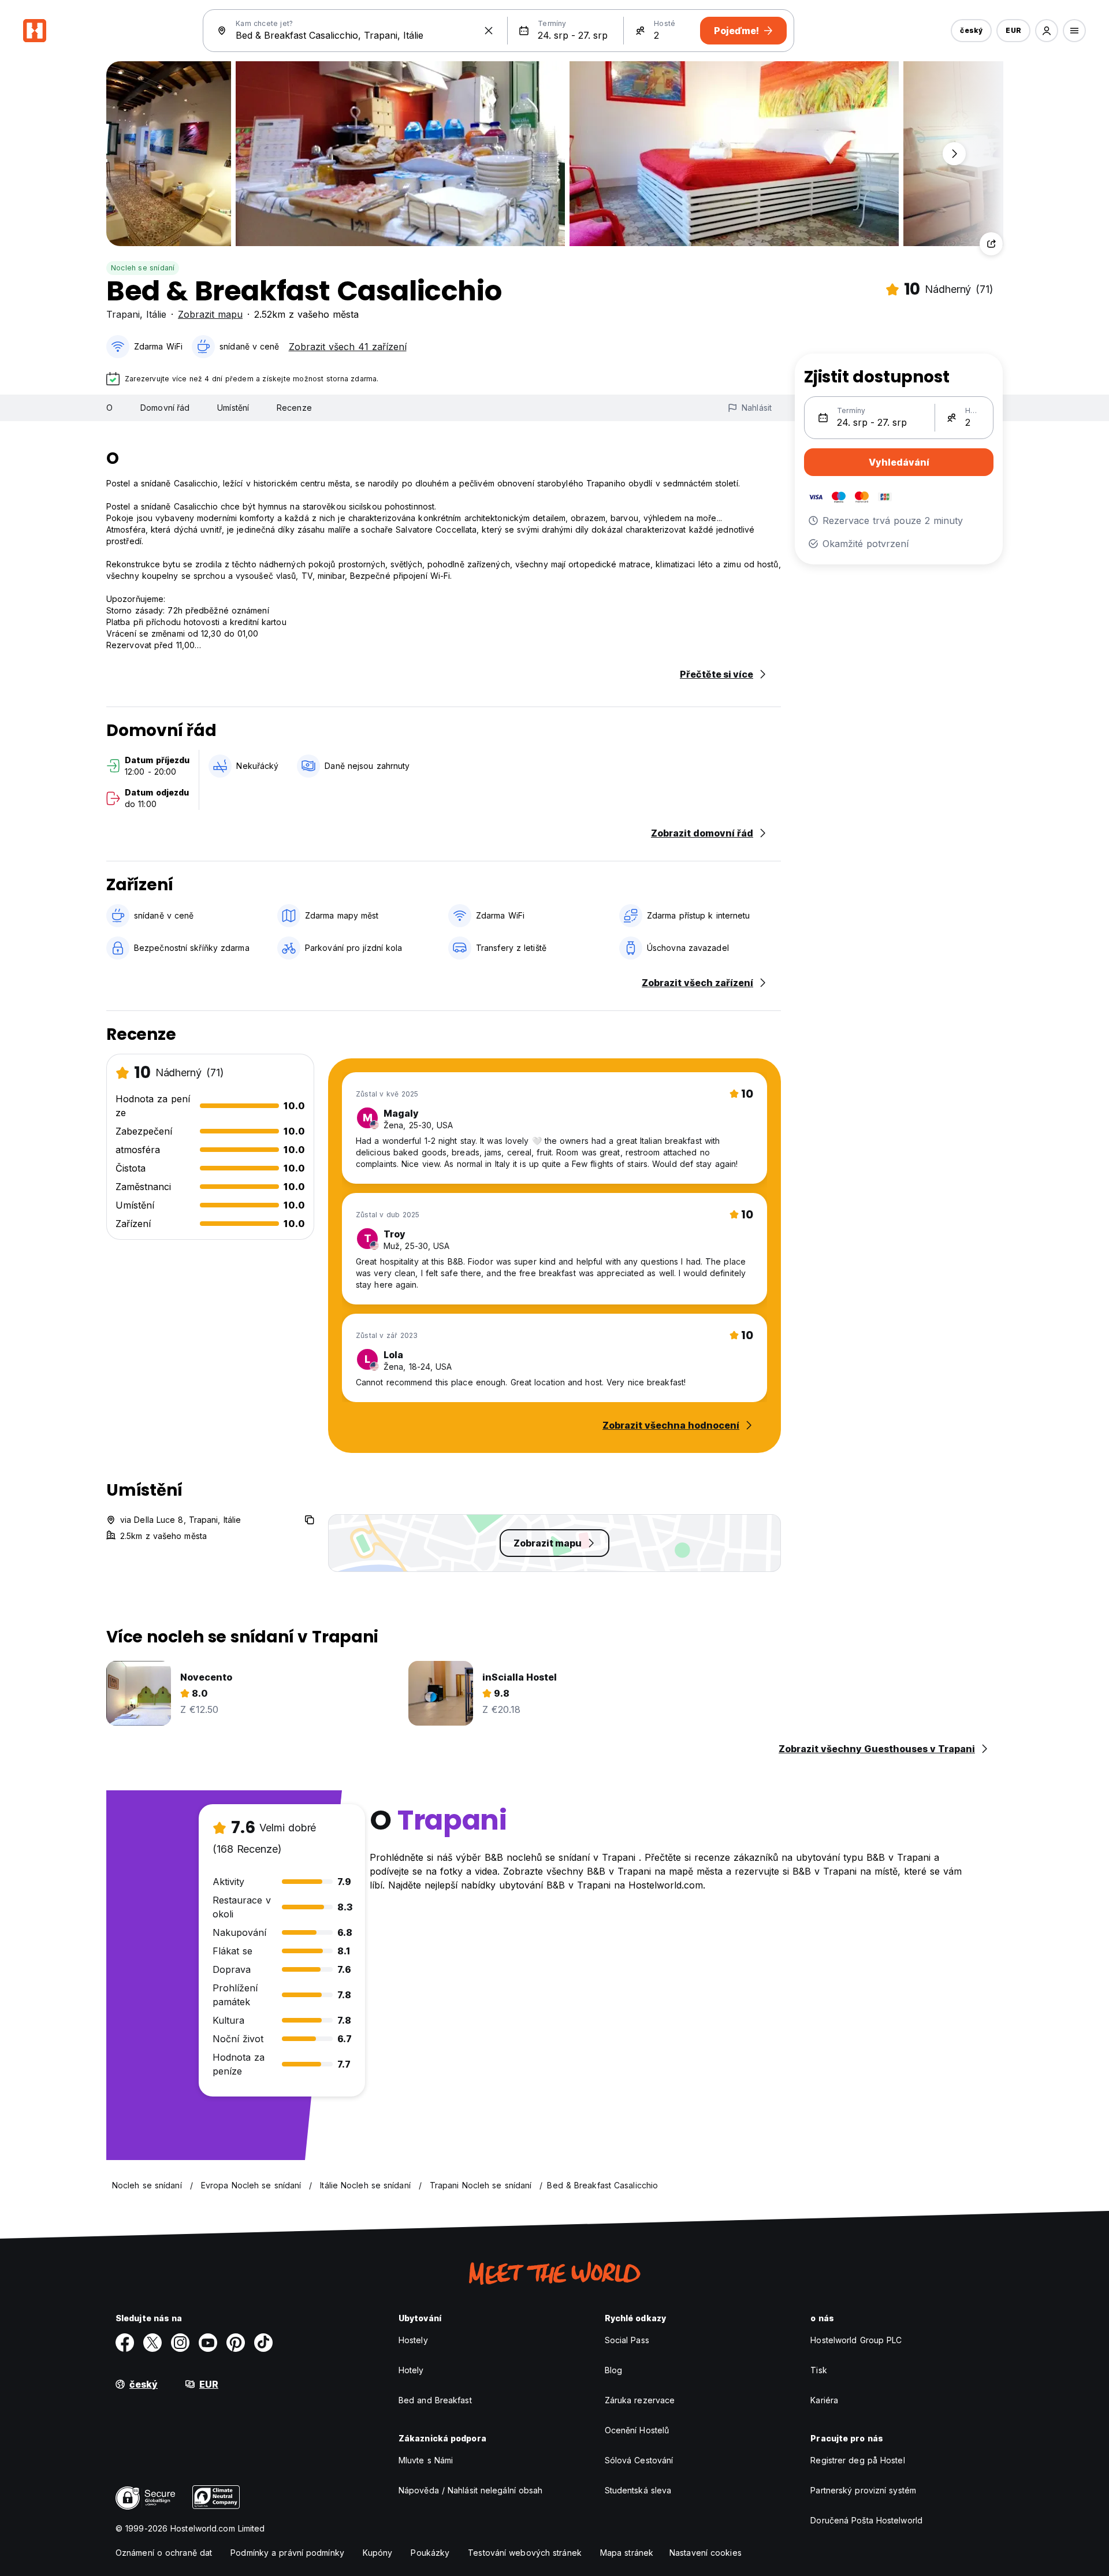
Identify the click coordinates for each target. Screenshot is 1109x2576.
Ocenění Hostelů (637, 2430)
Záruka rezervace (640, 2400)
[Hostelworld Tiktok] (263, 2343)
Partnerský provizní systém (863, 2490)
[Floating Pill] (954, 154)
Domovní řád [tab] (165, 408)
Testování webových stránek (525, 2553)
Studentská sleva (638, 2490)
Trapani (123, 314)
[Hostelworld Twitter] (152, 2343)
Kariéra (824, 2400)
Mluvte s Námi (426, 2460)
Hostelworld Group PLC (856, 2340)
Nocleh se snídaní (143, 268)
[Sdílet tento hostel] (991, 244)
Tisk (818, 2370)
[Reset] (489, 31)
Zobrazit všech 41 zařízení (348, 347)
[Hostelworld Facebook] (125, 2343)
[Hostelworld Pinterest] (236, 2343)
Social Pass (627, 2340)
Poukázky (430, 2553)
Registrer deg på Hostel (857, 2460)
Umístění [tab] (233, 408)
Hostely (413, 2340)
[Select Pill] (1047, 31)
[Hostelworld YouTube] (208, 2343)
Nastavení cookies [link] (706, 2553)
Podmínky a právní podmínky (287, 2553)
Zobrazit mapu (210, 314)
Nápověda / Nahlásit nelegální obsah (471, 2490)
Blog (613, 2370)
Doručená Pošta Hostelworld (866, 2520)
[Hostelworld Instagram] (180, 2343)
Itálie (156, 314)
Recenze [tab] (294, 408)
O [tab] (109, 408)
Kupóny (378, 2553)
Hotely (411, 2370)
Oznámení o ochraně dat (164, 2553)
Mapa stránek (627, 2553)
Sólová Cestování (639, 2460)
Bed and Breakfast (435, 2400)
